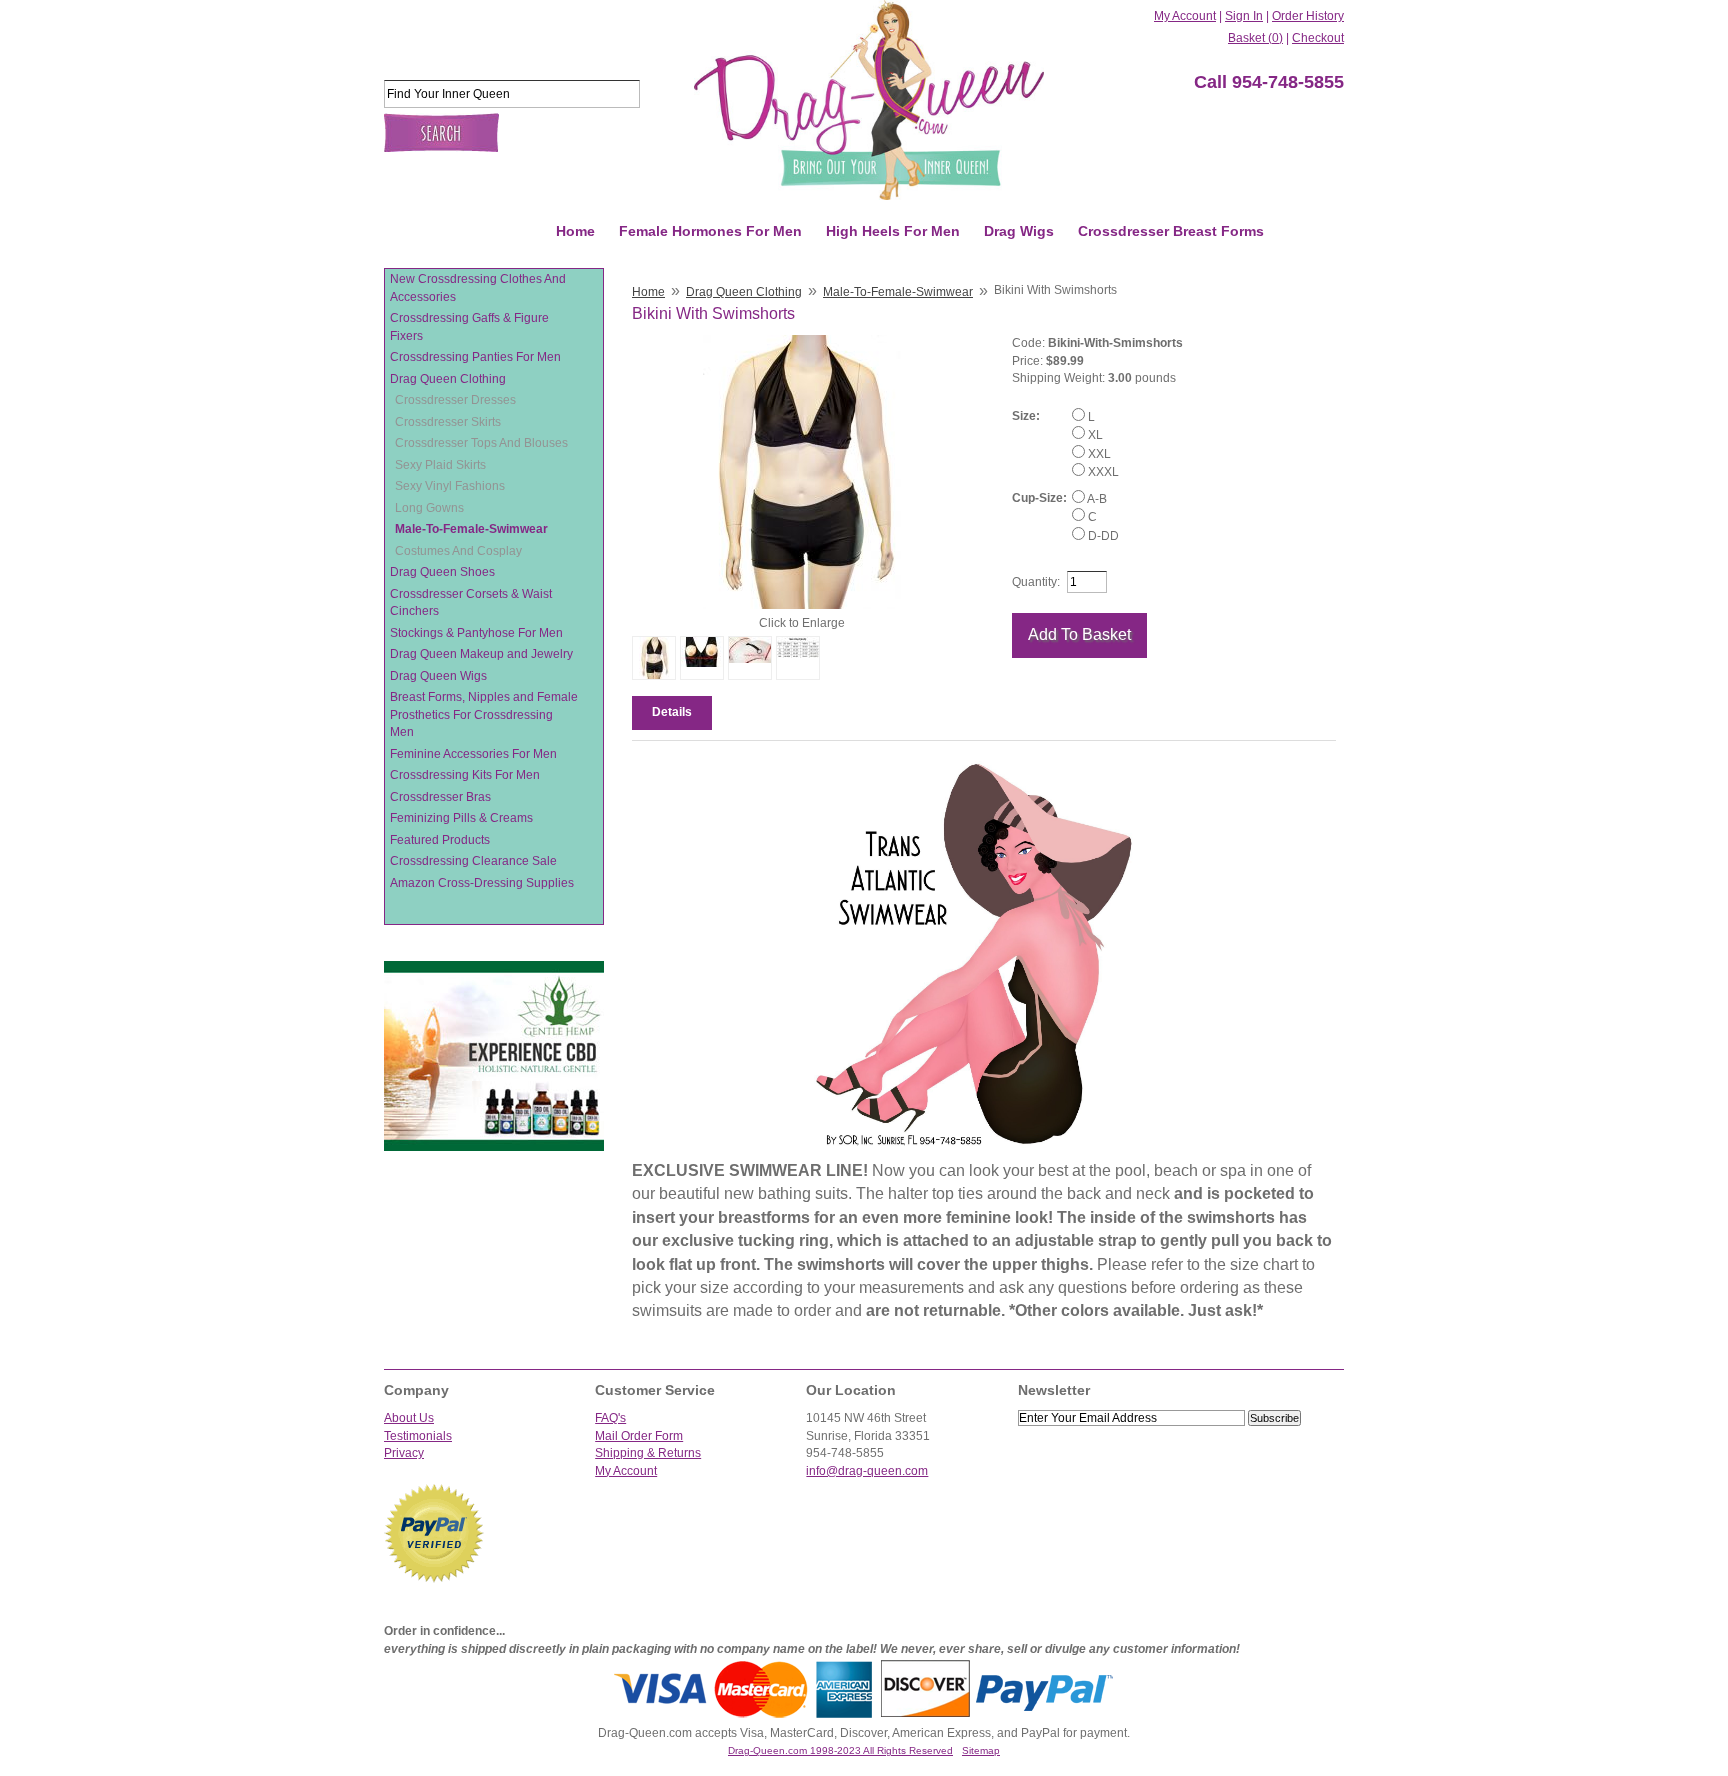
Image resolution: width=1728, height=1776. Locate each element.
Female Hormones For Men (710, 231)
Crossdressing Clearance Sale (473, 861)
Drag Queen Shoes (442, 572)
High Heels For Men (893, 231)
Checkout (1318, 38)
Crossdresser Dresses (455, 400)
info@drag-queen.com (867, 1471)
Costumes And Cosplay (458, 551)
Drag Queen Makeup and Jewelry (481, 654)
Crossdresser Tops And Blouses (481, 443)
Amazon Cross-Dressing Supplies (482, 883)
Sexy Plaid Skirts (440, 465)
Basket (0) (1255, 38)
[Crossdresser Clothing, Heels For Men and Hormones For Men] (869, 100)
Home (575, 231)
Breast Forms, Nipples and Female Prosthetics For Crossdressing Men (484, 714)
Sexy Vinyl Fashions (450, 486)
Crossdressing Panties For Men (475, 357)
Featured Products (440, 840)
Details (672, 712)
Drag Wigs (1019, 231)
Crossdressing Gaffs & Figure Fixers (469, 327)
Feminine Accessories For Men (473, 754)
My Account (1185, 16)
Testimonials (418, 1436)
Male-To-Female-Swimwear (471, 529)
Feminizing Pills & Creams (461, 818)
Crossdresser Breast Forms (1171, 231)
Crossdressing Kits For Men (465, 775)
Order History (1308, 16)
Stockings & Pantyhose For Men (476, 633)
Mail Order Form (639, 1436)
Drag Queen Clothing (448, 379)
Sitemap (981, 1750)
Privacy (404, 1453)
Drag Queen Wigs (438, 676)
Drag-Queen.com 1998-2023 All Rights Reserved (840, 1750)
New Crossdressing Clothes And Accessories (478, 288)
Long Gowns (429, 508)
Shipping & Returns (648, 1453)
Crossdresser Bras (440, 797)
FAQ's (610, 1418)
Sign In (1244, 16)
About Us (409, 1418)
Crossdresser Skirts (448, 422)
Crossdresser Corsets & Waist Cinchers (471, 603)
